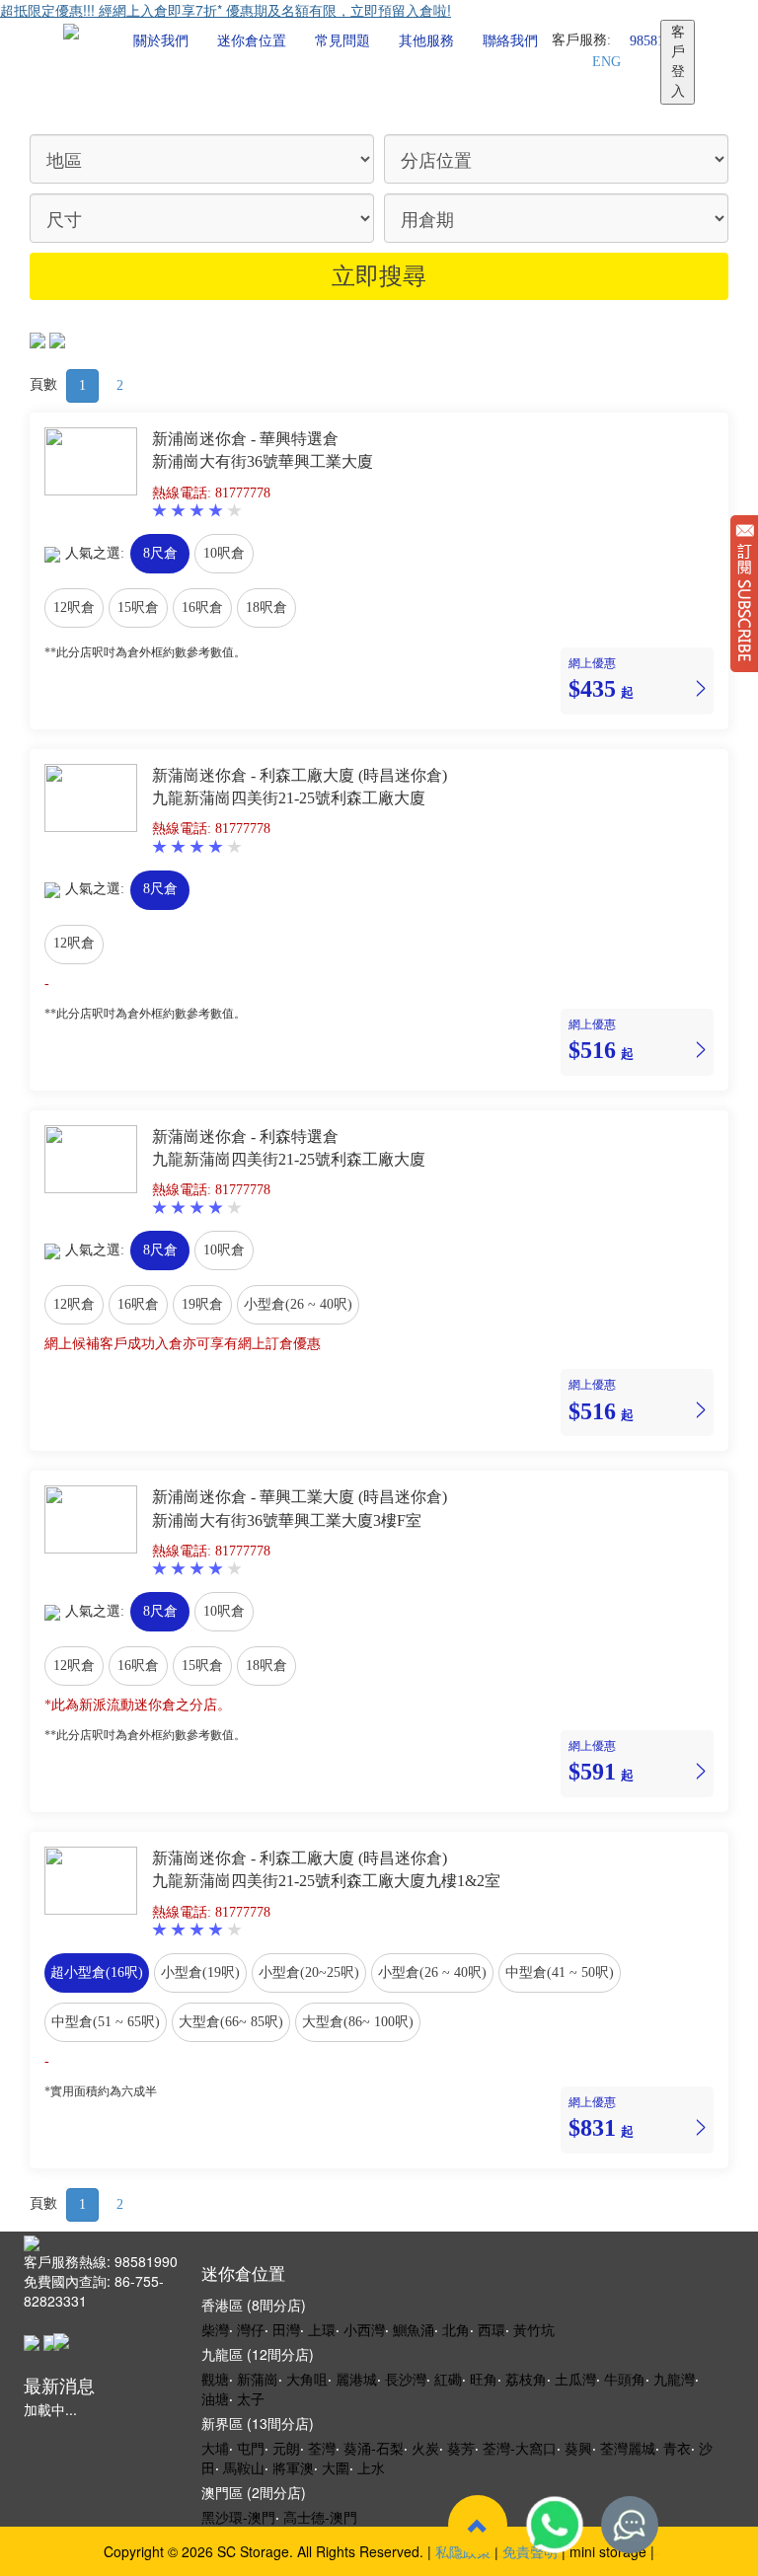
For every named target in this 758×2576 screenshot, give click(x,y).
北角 (456, 2329)
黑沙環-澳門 (238, 2517)
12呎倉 (74, 607)
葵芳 (461, 2448)
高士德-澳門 (320, 2517)
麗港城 (356, 2379)
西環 (492, 2329)
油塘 (215, 2398)
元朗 (286, 2448)
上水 (371, 2467)
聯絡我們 (510, 41)
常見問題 (342, 41)
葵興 (578, 2448)
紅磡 (448, 2379)
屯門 (251, 2448)
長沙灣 (406, 2379)
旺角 (484, 2379)
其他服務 (426, 41)
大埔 (215, 2448)
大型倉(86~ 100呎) (358, 2022)
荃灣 (322, 2448)
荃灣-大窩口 (520, 2448)
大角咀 (307, 2379)
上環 (322, 2329)
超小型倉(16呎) (97, 1972)
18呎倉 (266, 607)
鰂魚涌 (414, 2329)
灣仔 (251, 2329)
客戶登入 (678, 62)
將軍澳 (293, 2467)
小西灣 (364, 2329)
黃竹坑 (534, 2329)
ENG (606, 62)
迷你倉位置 (252, 41)
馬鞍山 (244, 2467)
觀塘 (215, 2379)
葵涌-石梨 (374, 2448)
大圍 (336, 2467)
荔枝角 (526, 2379)
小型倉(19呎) (200, 1972)
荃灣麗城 (628, 2448)
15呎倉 (138, 607)
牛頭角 (625, 2379)
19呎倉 (202, 1304)
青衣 (677, 2448)
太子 (251, 2398)
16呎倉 (202, 607)
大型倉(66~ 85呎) (231, 2022)
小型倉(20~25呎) (309, 1972)
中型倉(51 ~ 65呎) (106, 2022)
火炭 (425, 2448)
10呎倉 (224, 553)
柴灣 (215, 2329)
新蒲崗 (258, 2379)
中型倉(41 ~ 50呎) (560, 1972)
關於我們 (161, 41)
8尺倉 (160, 553)
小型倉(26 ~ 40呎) (298, 1304)
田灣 (286, 2329)
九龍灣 (674, 2379)
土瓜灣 (575, 2379)
